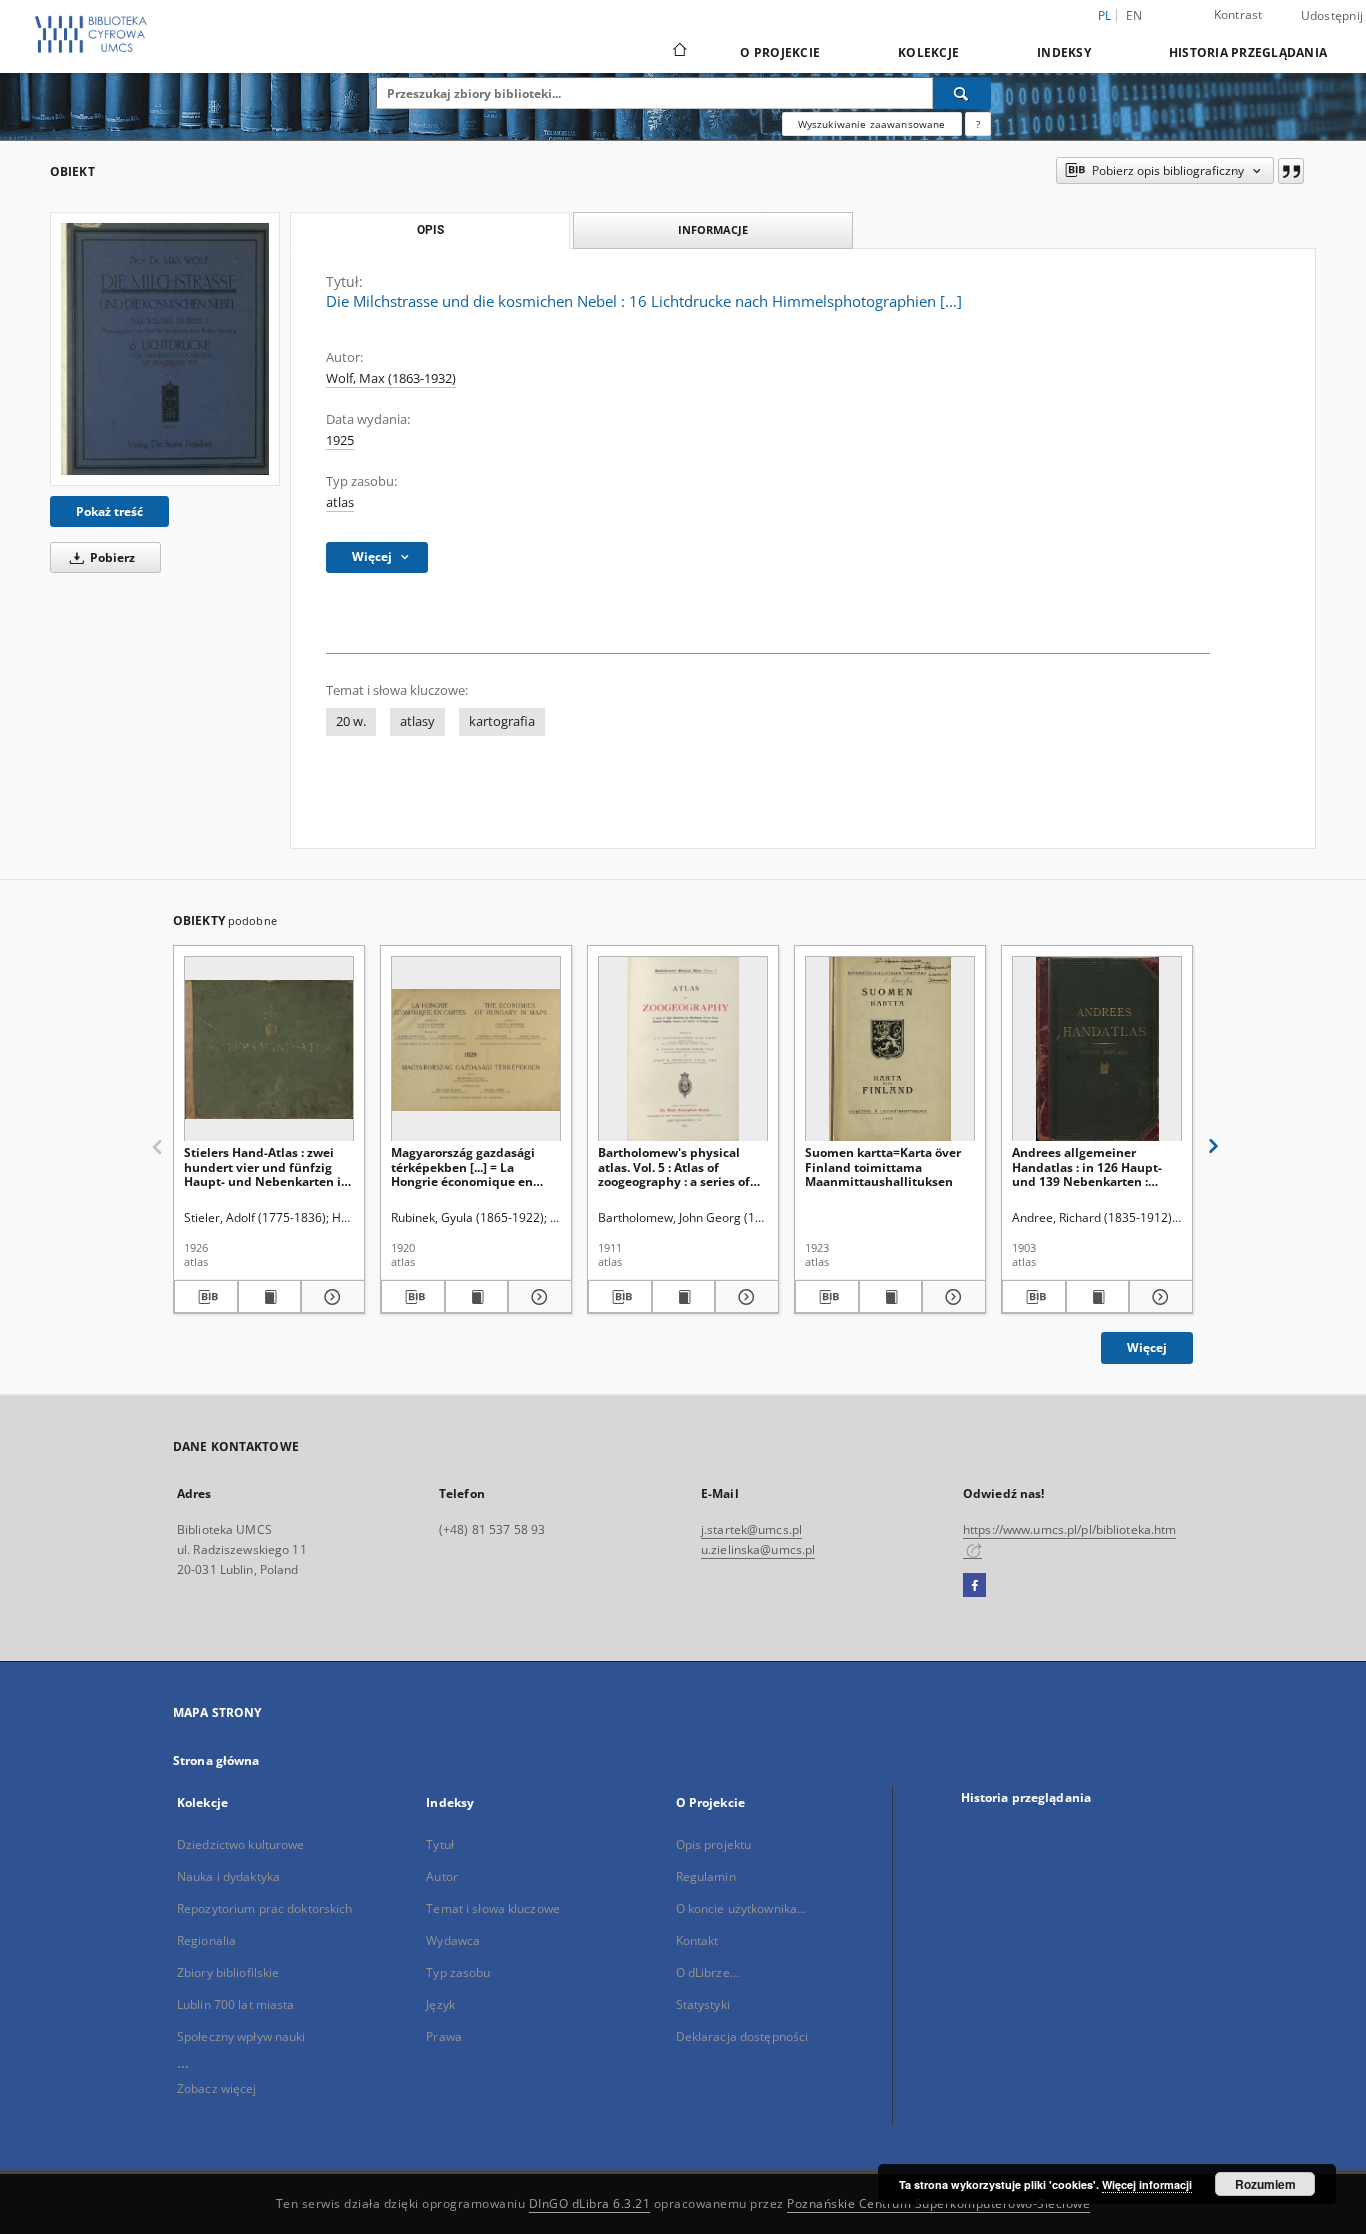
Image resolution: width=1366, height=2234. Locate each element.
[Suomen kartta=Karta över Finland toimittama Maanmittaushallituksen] (890, 1049)
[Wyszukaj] (962, 93)
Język (440, 2004)
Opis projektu (714, 1844)
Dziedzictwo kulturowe (241, 1844)
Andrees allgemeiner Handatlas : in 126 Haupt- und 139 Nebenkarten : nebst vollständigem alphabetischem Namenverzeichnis (1087, 1166)
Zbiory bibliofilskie (228, 1972)
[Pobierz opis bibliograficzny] (206, 1297)
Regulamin (706, 1876)
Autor (442, 1876)
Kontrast (1238, 14)
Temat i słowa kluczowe (493, 1908)
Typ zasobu (458, 1972)
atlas (340, 502)
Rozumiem (1265, 2184)
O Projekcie (780, 52)
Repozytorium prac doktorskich (264, 1908)
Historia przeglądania (1248, 52)
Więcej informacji (1147, 2184)
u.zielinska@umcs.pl (758, 1549)
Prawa (444, 2036)
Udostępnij (1332, 16)
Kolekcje (928, 52)
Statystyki (703, 2004)
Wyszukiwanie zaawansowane (872, 124)
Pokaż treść (109, 511)
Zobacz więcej (217, 2088)
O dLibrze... (707, 1972)
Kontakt (697, 1940)
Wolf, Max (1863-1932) (391, 378)
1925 (340, 440)
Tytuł (440, 1844)
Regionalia (206, 1940)
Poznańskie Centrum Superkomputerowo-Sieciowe (938, 2203)
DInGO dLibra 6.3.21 (590, 2203)
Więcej (1147, 1347)
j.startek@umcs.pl (751, 1529)
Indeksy (1064, 52)
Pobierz (111, 557)
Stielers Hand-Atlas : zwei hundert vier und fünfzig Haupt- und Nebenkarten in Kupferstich (266, 1166)
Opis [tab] (430, 230)
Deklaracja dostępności (742, 2036)
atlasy (417, 721)
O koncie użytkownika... (741, 1908)
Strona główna (216, 1760)
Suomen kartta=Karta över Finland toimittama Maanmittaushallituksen (883, 1166)
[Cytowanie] (1291, 171)
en (1134, 15)
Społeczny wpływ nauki (241, 2036)
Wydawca (453, 1940)
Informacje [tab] (713, 229)
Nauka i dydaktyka (228, 1876)
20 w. (351, 721)
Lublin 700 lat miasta (236, 2004)
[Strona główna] (678, 52)
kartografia (502, 721)
